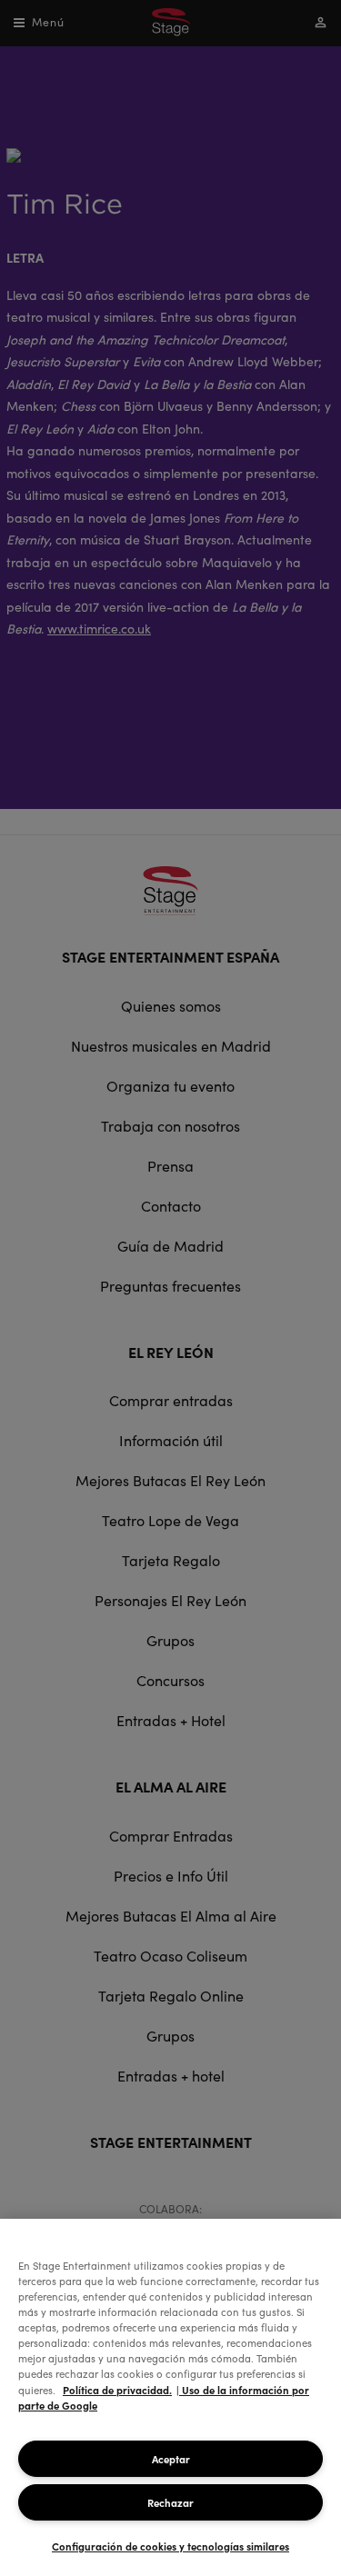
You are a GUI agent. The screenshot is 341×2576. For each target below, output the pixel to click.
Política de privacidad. (117, 2390)
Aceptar (171, 2459)
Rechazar (170, 2502)
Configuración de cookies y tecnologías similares (170, 2546)
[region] (170, 2397)
